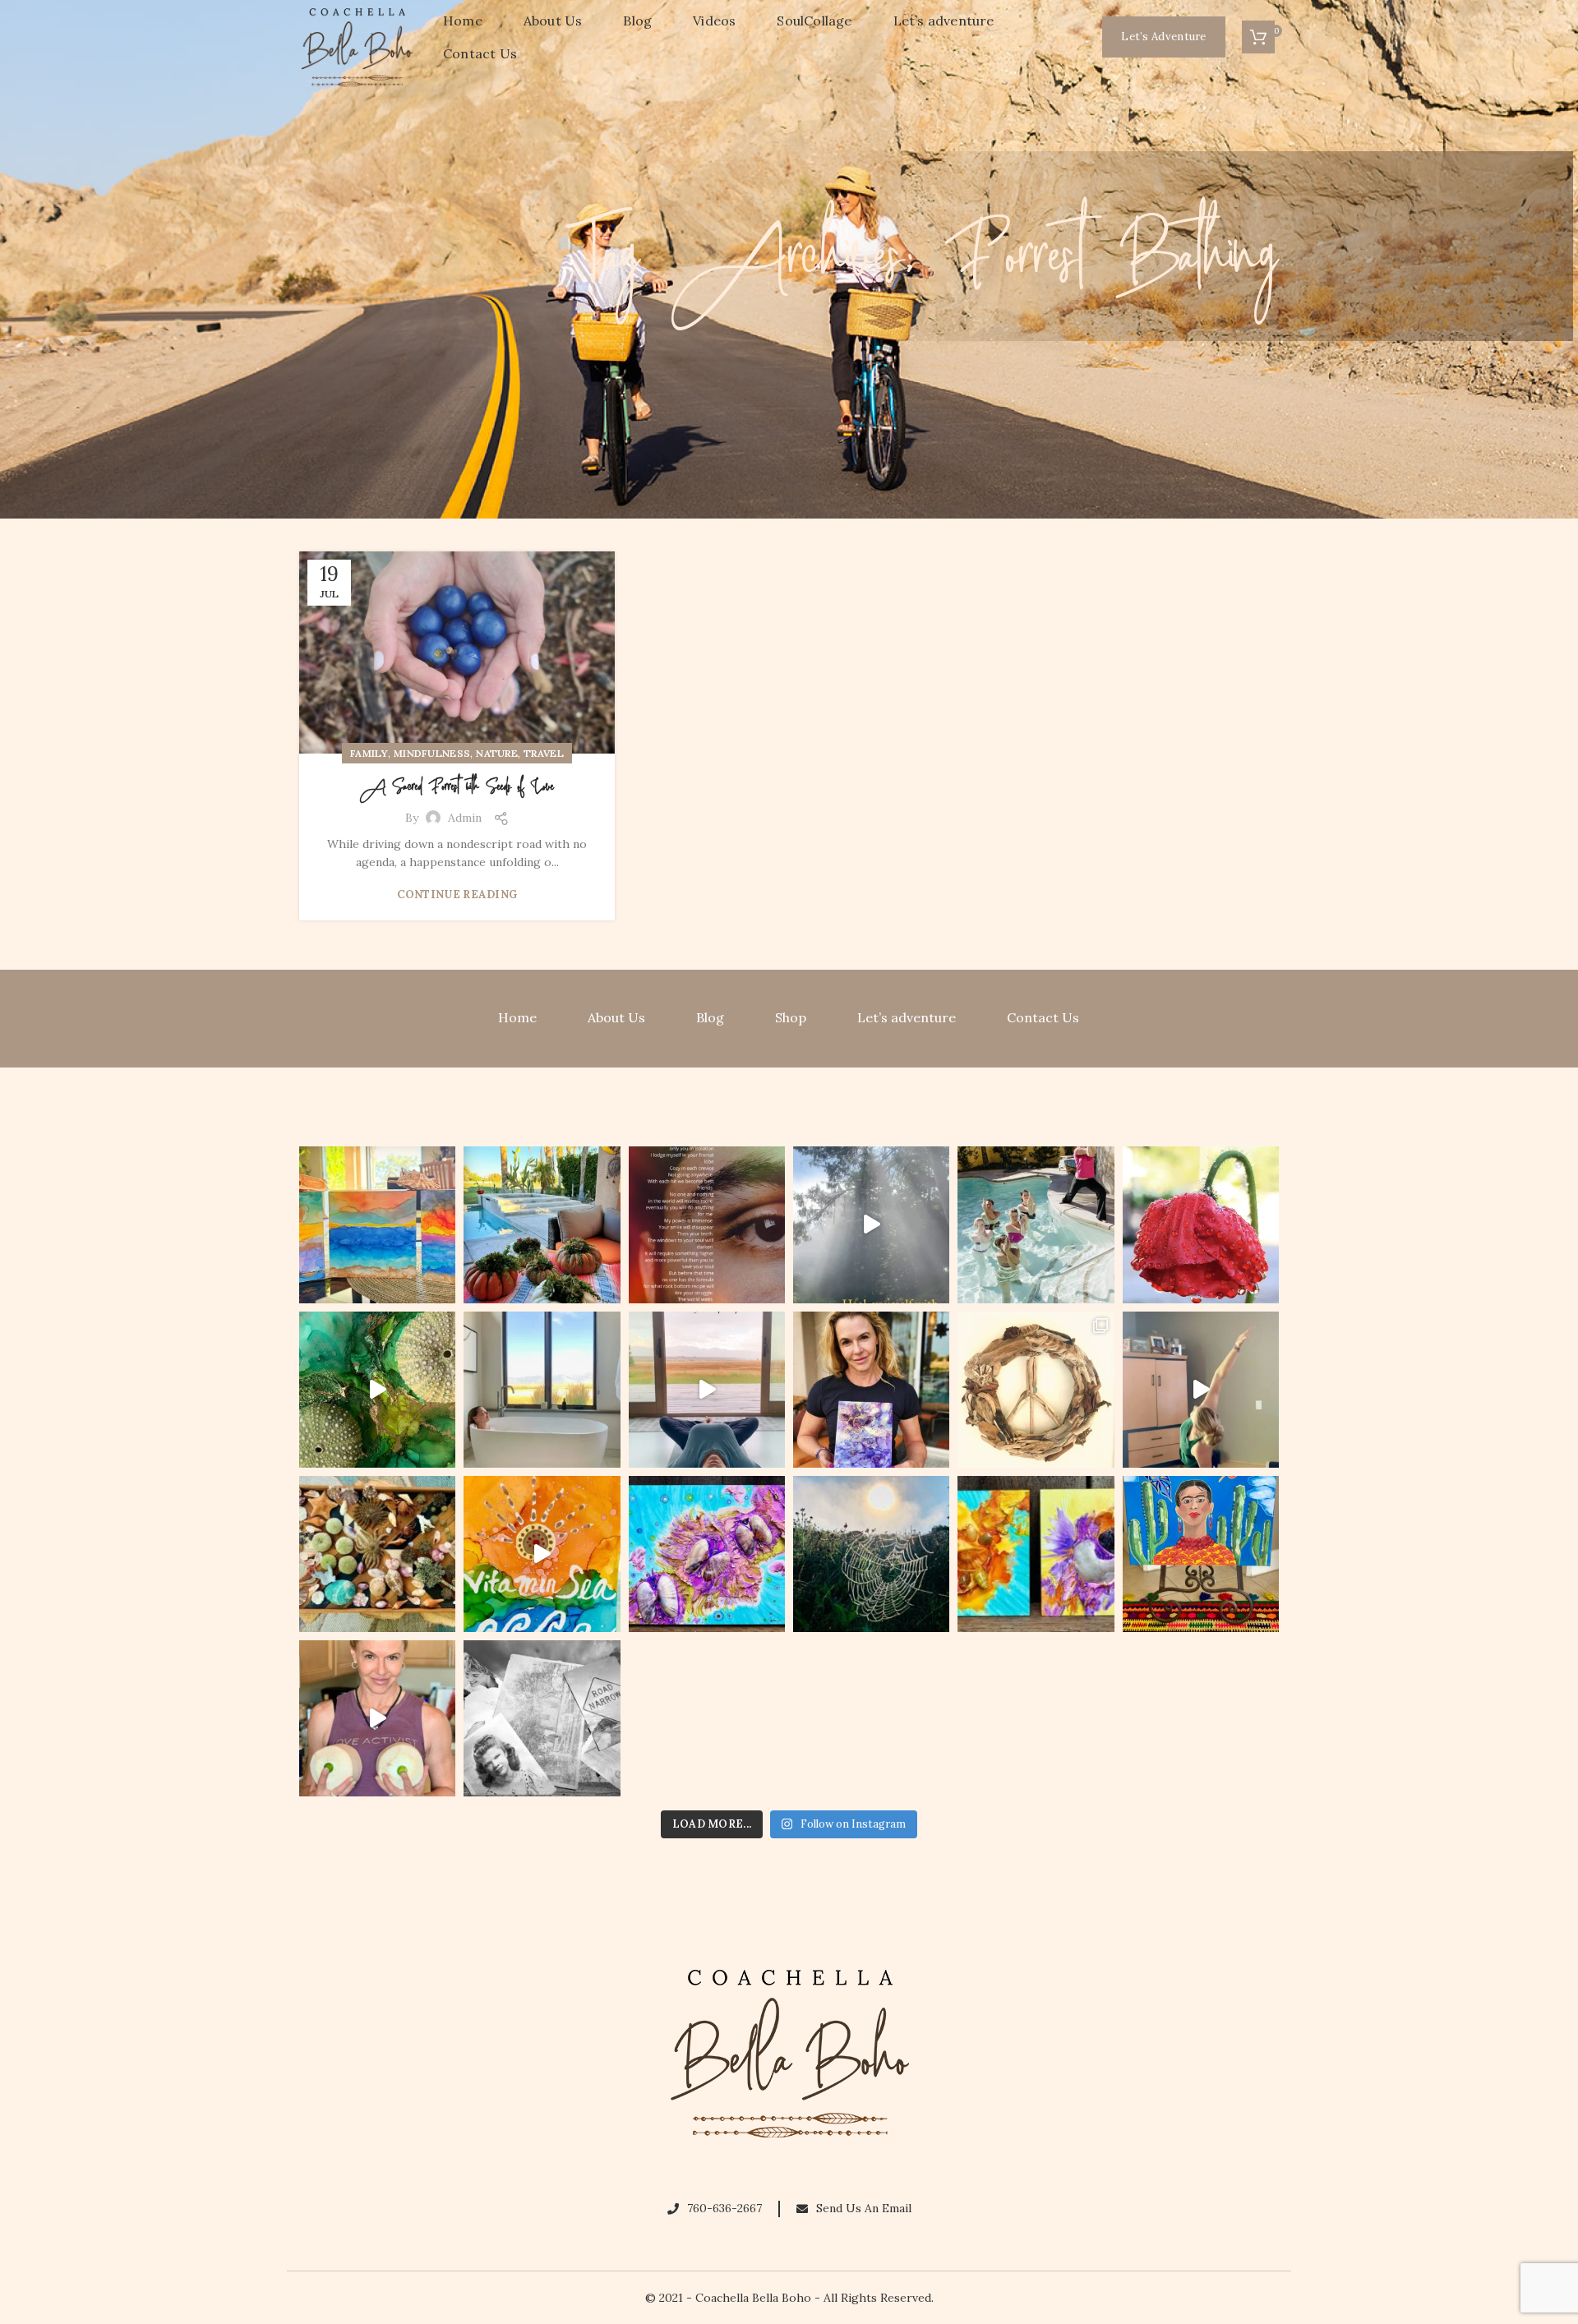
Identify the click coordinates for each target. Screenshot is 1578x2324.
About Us (616, 1017)
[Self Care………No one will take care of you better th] (542, 1390)
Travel (544, 753)
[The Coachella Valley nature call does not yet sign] (542, 1224)
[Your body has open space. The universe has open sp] (707, 1390)
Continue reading (457, 895)
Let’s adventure (907, 1017)
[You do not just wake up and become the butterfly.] (707, 1554)
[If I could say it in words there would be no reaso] (1036, 1554)
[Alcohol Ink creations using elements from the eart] (377, 1390)
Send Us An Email (864, 2208)
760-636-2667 (724, 2208)
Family (369, 753)
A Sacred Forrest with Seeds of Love (457, 787)
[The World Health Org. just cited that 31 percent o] (1036, 1224)
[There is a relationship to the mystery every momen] (871, 1554)
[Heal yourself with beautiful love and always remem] (871, 1224)
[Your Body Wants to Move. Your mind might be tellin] (1201, 1390)
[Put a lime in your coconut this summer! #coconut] (377, 1718)
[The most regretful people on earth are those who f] (1201, 1554)
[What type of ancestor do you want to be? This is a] (542, 1718)
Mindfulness (432, 753)
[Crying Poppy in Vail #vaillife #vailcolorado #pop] (1201, 1224)
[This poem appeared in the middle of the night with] (707, 1224)
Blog (710, 1017)
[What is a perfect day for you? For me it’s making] (1036, 1390)
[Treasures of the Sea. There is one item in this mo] (377, 1554)
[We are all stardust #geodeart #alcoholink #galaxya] (871, 1390)
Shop (791, 1017)
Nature (497, 753)
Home (517, 1017)
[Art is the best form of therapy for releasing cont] (377, 1224)
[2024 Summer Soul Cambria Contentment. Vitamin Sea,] (542, 1554)
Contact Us (1043, 1017)
